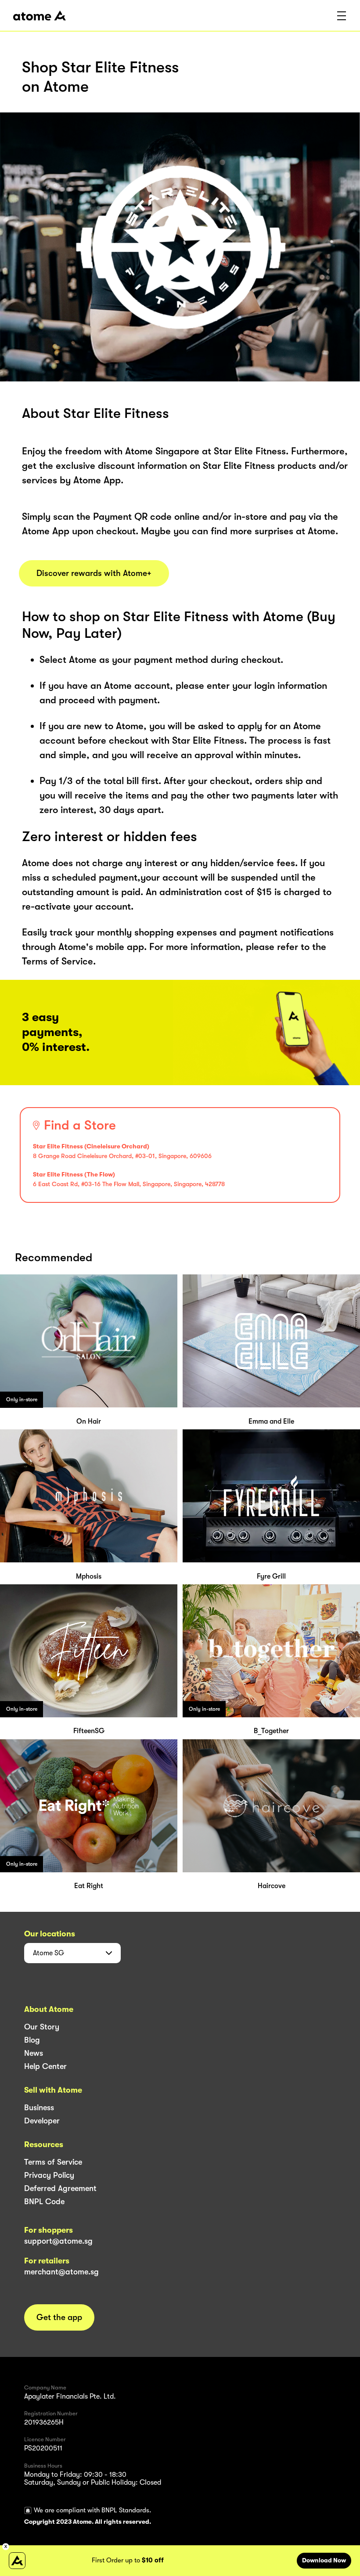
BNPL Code (44, 2202)
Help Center (45, 2066)
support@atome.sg (58, 2241)
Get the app (59, 2317)
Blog (32, 2040)
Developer (42, 2121)
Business (39, 2108)
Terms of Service (53, 2162)
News (34, 2053)
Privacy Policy (49, 2175)
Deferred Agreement (60, 2188)
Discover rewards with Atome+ (94, 573)
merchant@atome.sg (61, 2272)
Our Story (42, 2027)
